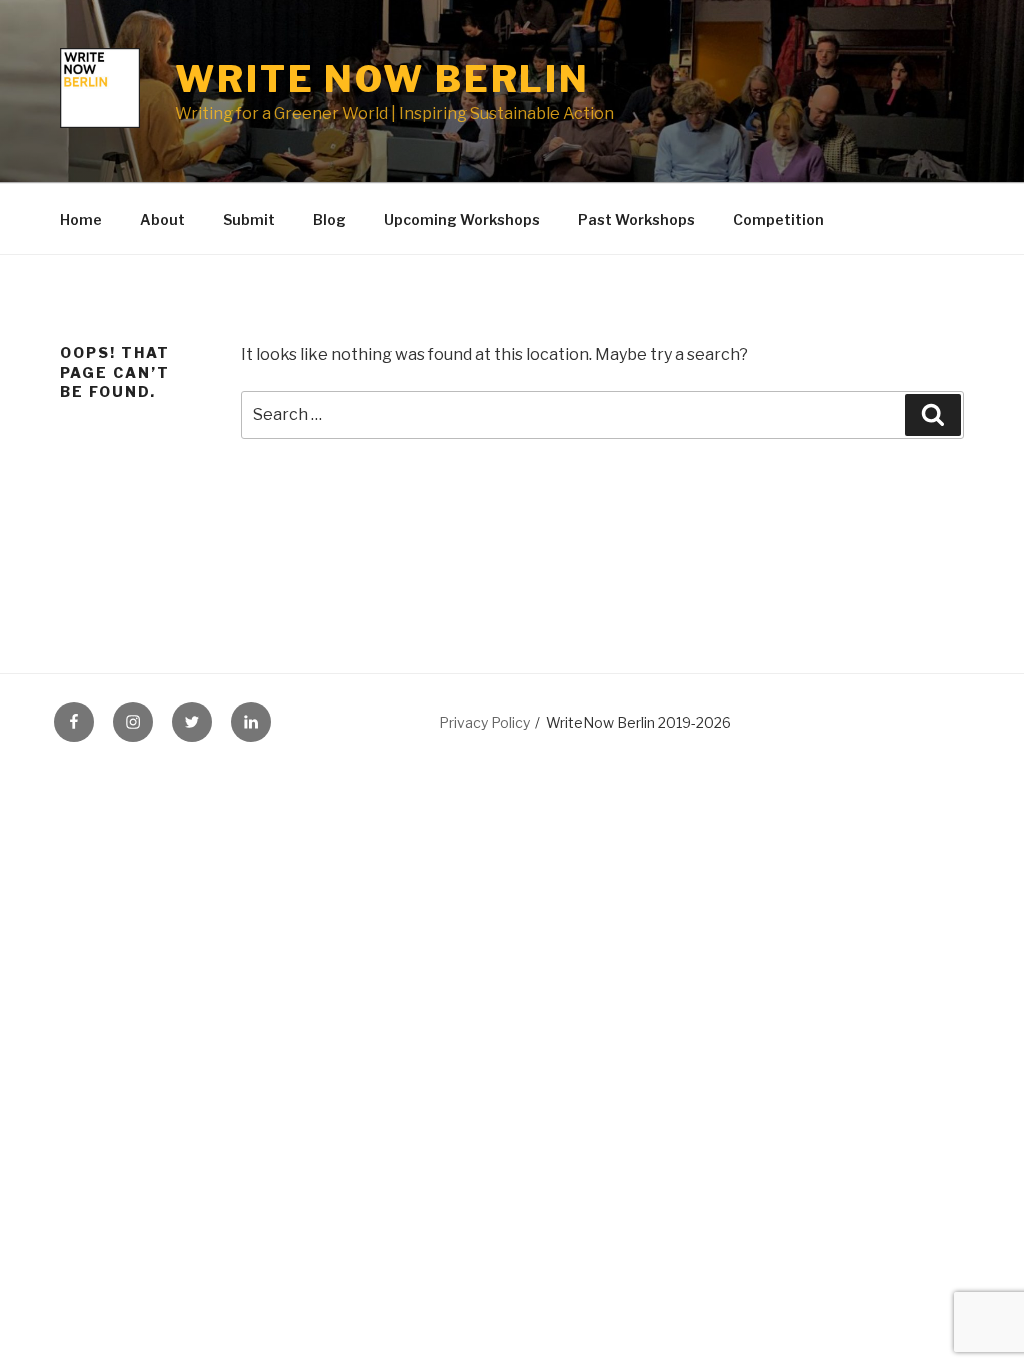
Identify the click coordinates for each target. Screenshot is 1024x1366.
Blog (329, 219)
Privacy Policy (484, 722)
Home (81, 219)
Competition (778, 219)
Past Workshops (636, 219)
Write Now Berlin (382, 79)
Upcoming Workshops (462, 219)
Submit (249, 219)
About (162, 219)
